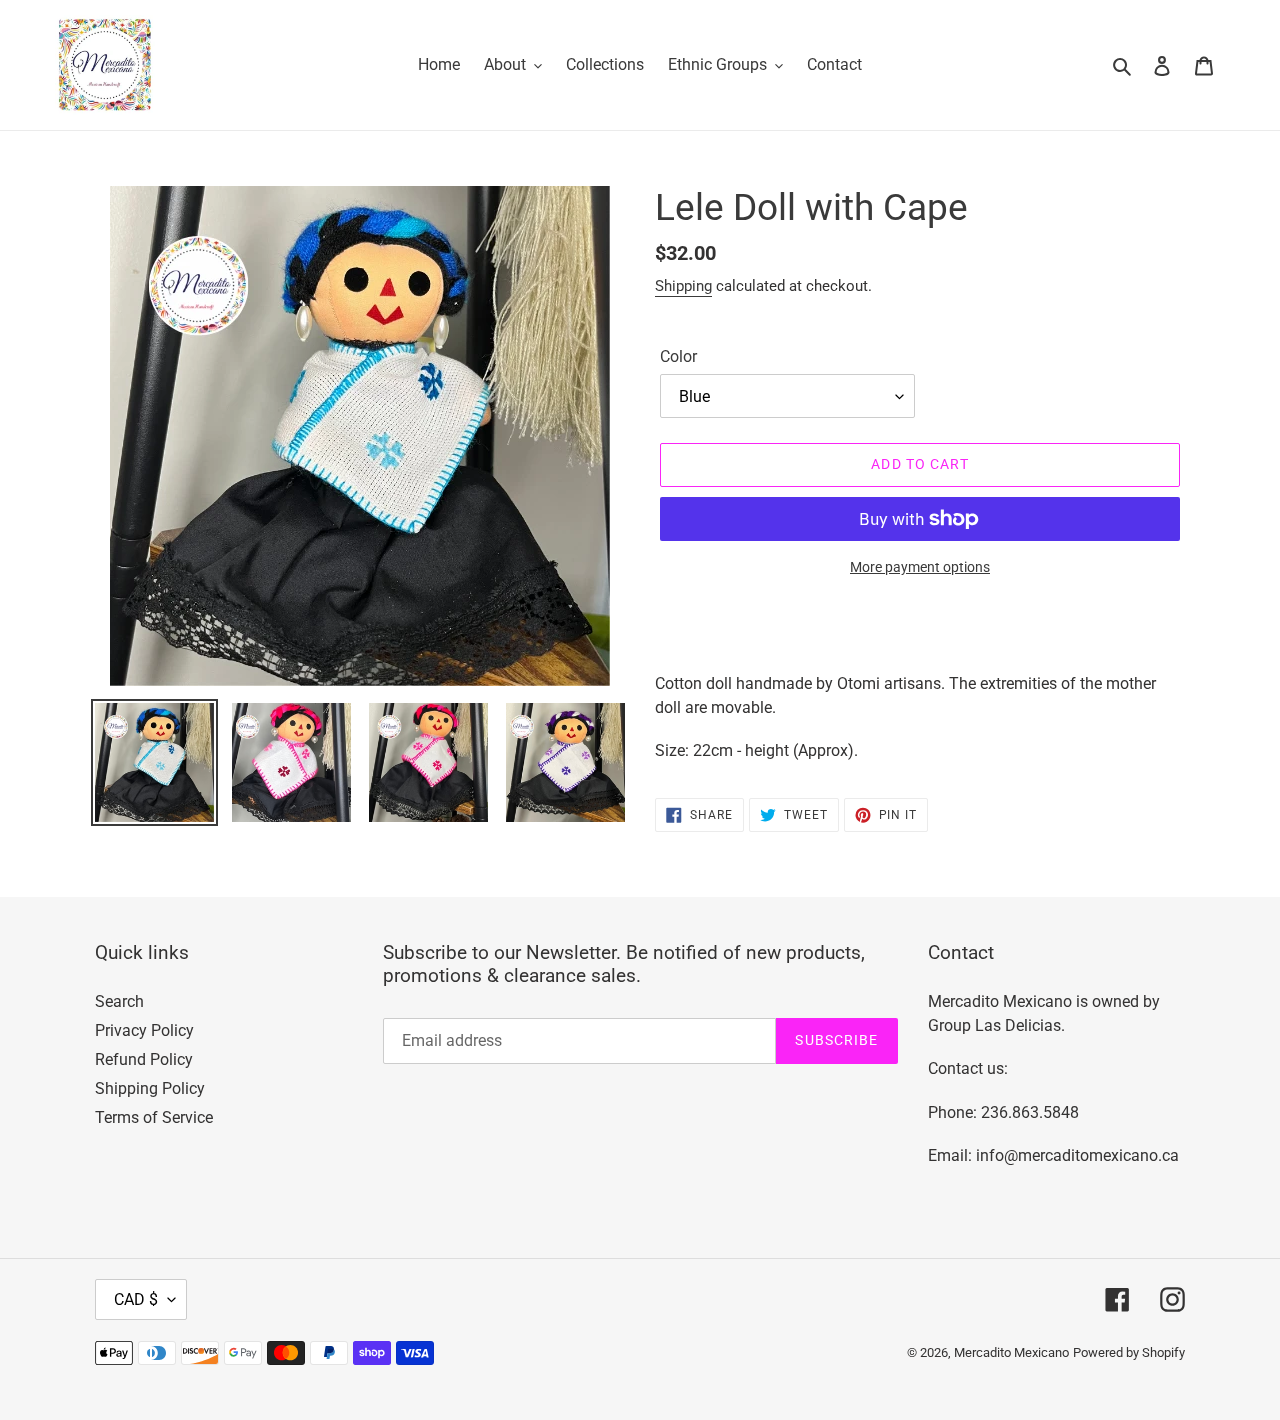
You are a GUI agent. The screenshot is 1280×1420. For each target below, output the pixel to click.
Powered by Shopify (1129, 1352)
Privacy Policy (144, 1030)
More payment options (920, 567)
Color (678, 356)
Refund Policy (144, 1059)
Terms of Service (154, 1117)
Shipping (683, 286)
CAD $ (136, 1299)
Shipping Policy (150, 1088)
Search (119, 1001)
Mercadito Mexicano (1011, 1352)
